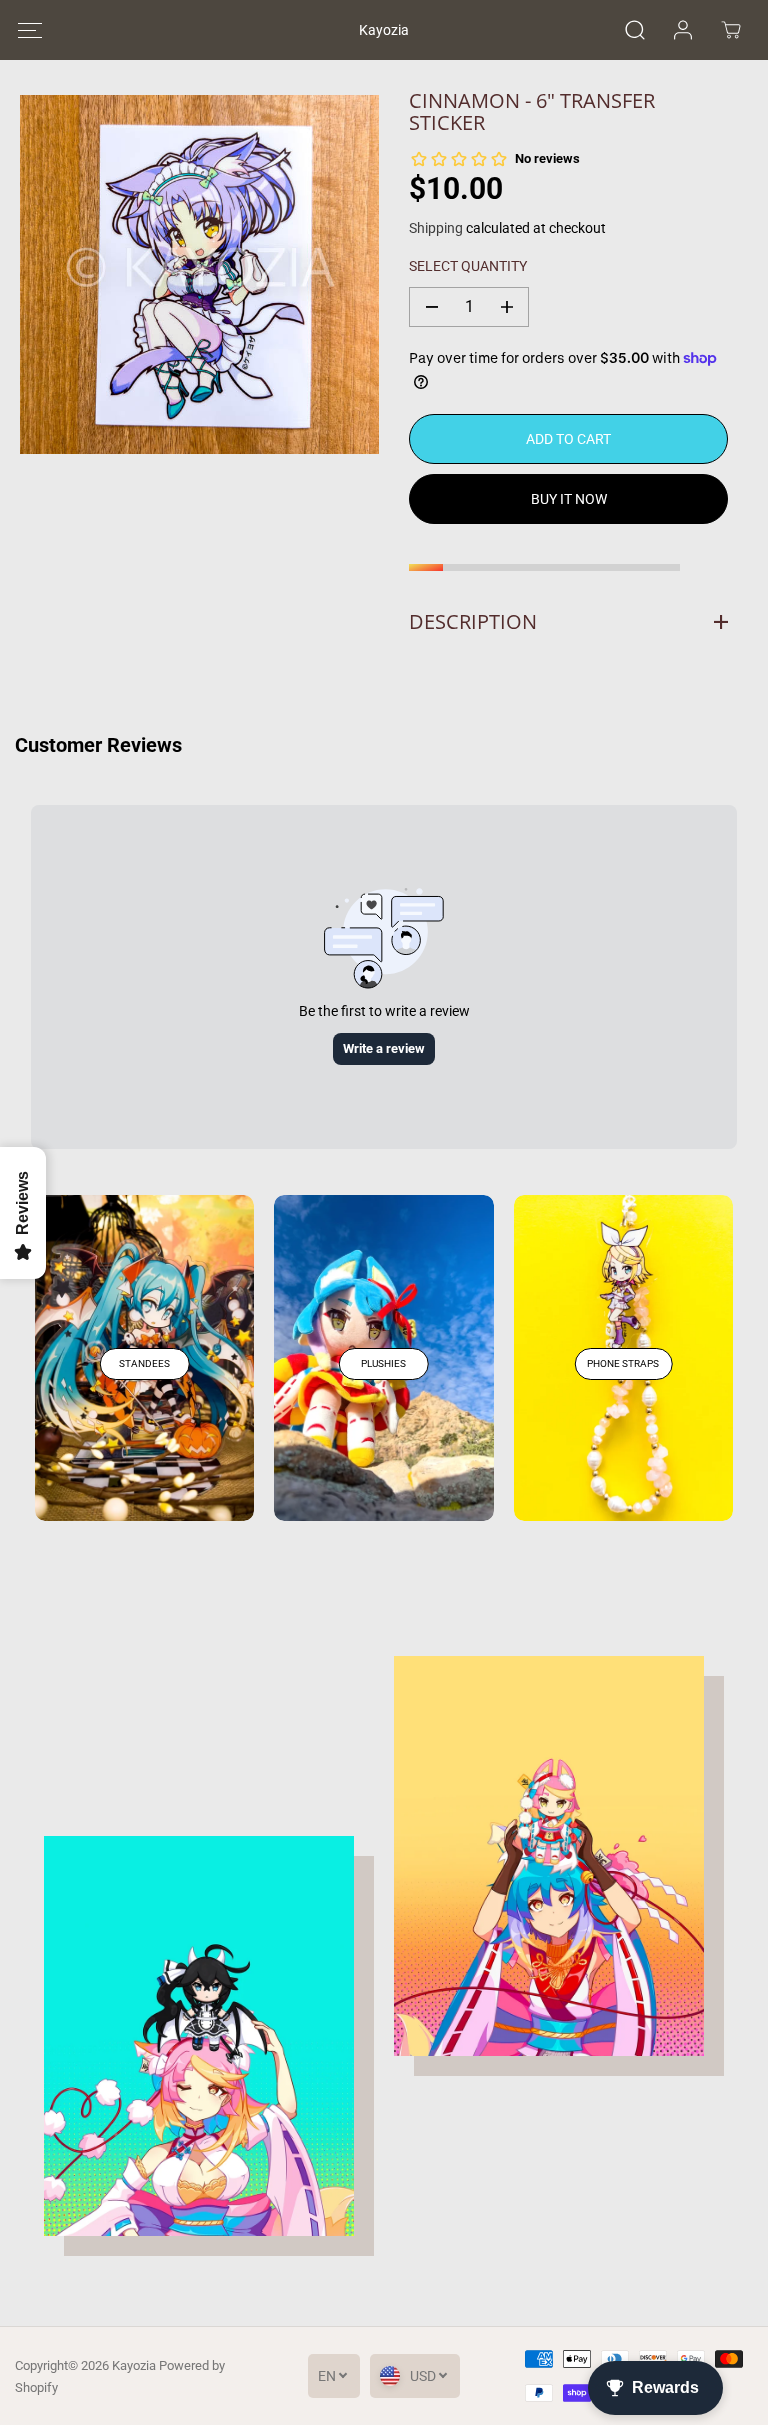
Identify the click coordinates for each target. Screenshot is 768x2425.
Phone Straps (623, 1363)
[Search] (635, 30)
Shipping (436, 228)
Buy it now (569, 499)
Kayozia (134, 2365)
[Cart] (731, 30)
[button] (29, 30)
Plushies (383, 1363)
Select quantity (468, 266)
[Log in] (683, 30)
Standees (144, 1363)
